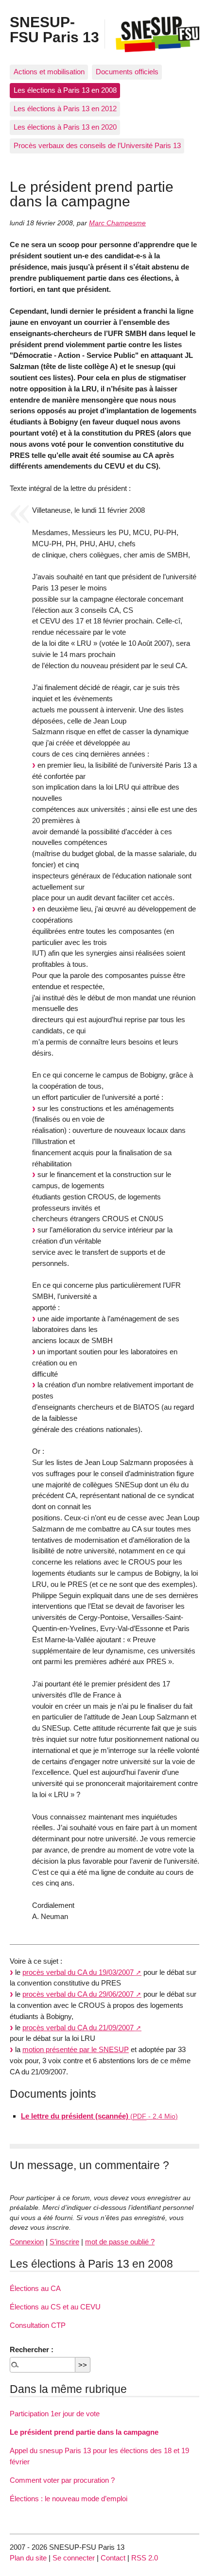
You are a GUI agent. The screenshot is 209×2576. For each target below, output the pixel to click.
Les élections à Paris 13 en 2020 (65, 127)
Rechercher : (32, 2349)
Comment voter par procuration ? (62, 2480)
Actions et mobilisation (49, 72)
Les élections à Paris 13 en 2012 (65, 109)
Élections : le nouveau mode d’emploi (69, 2499)
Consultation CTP (38, 2325)
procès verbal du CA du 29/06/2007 (78, 1994)
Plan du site (28, 2558)
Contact (113, 2558)
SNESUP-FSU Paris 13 (54, 29)
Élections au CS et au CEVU (55, 2307)
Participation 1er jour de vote (55, 2414)
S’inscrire (64, 2242)
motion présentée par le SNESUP (76, 2049)
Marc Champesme (117, 223)
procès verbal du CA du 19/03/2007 (78, 1972)
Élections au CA (35, 2288)
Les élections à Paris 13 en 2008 (65, 90)
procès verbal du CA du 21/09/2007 (78, 2028)
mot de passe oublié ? (120, 2242)
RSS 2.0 (145, 2558)
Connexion (27, 2242)
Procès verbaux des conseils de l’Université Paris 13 (97, 145)
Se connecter (74, 2558)
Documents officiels (127, 72)
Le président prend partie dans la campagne (84, 2432)
